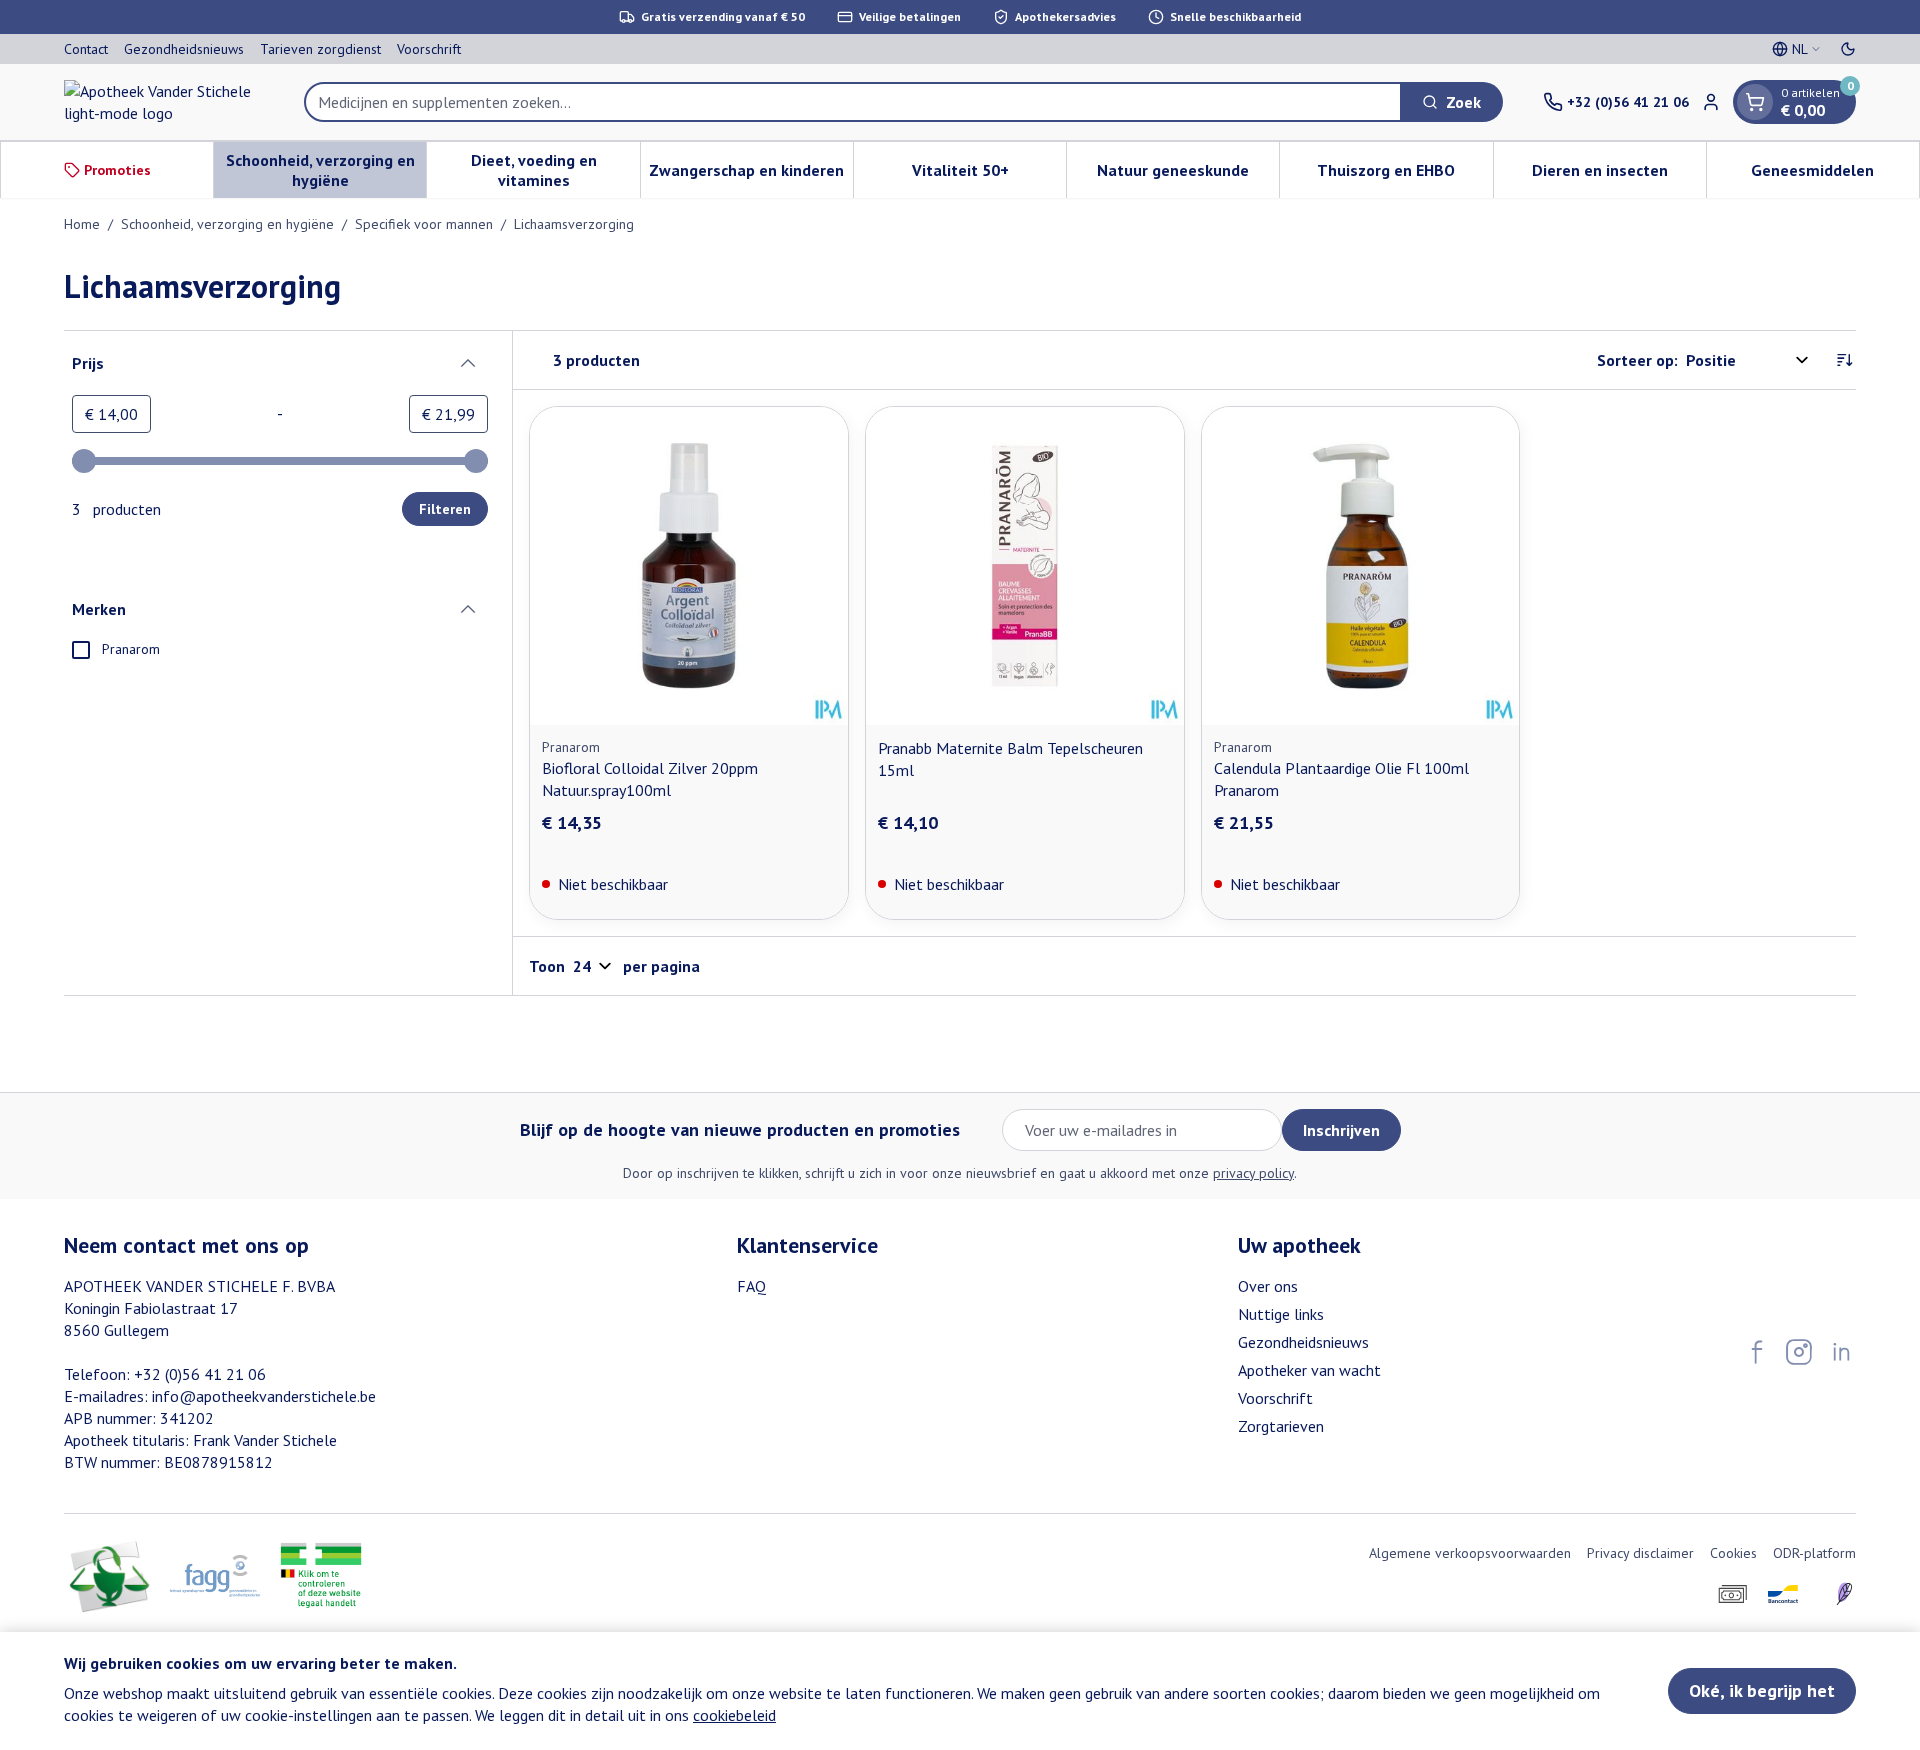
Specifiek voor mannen (424, 224)
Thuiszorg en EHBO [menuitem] (1404, 175)
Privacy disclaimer (1640, 1553)
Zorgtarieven (1281, 1426)
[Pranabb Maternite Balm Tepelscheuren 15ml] (1025, 566)
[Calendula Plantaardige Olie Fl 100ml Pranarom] (1361, 566)
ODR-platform (1814, 1553)
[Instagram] (1799, 1352)
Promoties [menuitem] (117, 170)
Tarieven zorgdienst (320, 49)
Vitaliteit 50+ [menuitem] (989, 175)
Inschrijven (1341, 1130)
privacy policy (1253, 1173)
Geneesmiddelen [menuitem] (1835, 175)
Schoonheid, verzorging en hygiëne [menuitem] (326, 170)
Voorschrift (429, 49)
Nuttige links (1281, 1314)
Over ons (1268, 1286)
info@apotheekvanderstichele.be (264, 1396)
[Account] (1711, 102)
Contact (86, 49)
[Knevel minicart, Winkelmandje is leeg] (1755, 102)
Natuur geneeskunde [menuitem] (1188, 175)
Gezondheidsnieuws (184, 49)
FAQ (751, 1286)
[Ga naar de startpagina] (164, 102)
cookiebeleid (734, 1715)
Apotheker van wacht (1309, 1370)
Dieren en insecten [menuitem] (1619, 175)
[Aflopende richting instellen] (1844, 360)
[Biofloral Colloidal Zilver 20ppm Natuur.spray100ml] (689, 566)
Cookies (1733, 1553)
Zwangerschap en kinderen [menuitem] (751, 175)
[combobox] (853, 102)
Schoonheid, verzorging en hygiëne (227, 224)
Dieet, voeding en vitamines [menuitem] (555, 170)
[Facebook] (1757, 1352)
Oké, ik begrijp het (1762, 1690)
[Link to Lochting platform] (1844, 1594)
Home (82, 224)
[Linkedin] (1841, 1352)
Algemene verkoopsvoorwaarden (1470, 1553)
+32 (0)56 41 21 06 (200, 1374)
